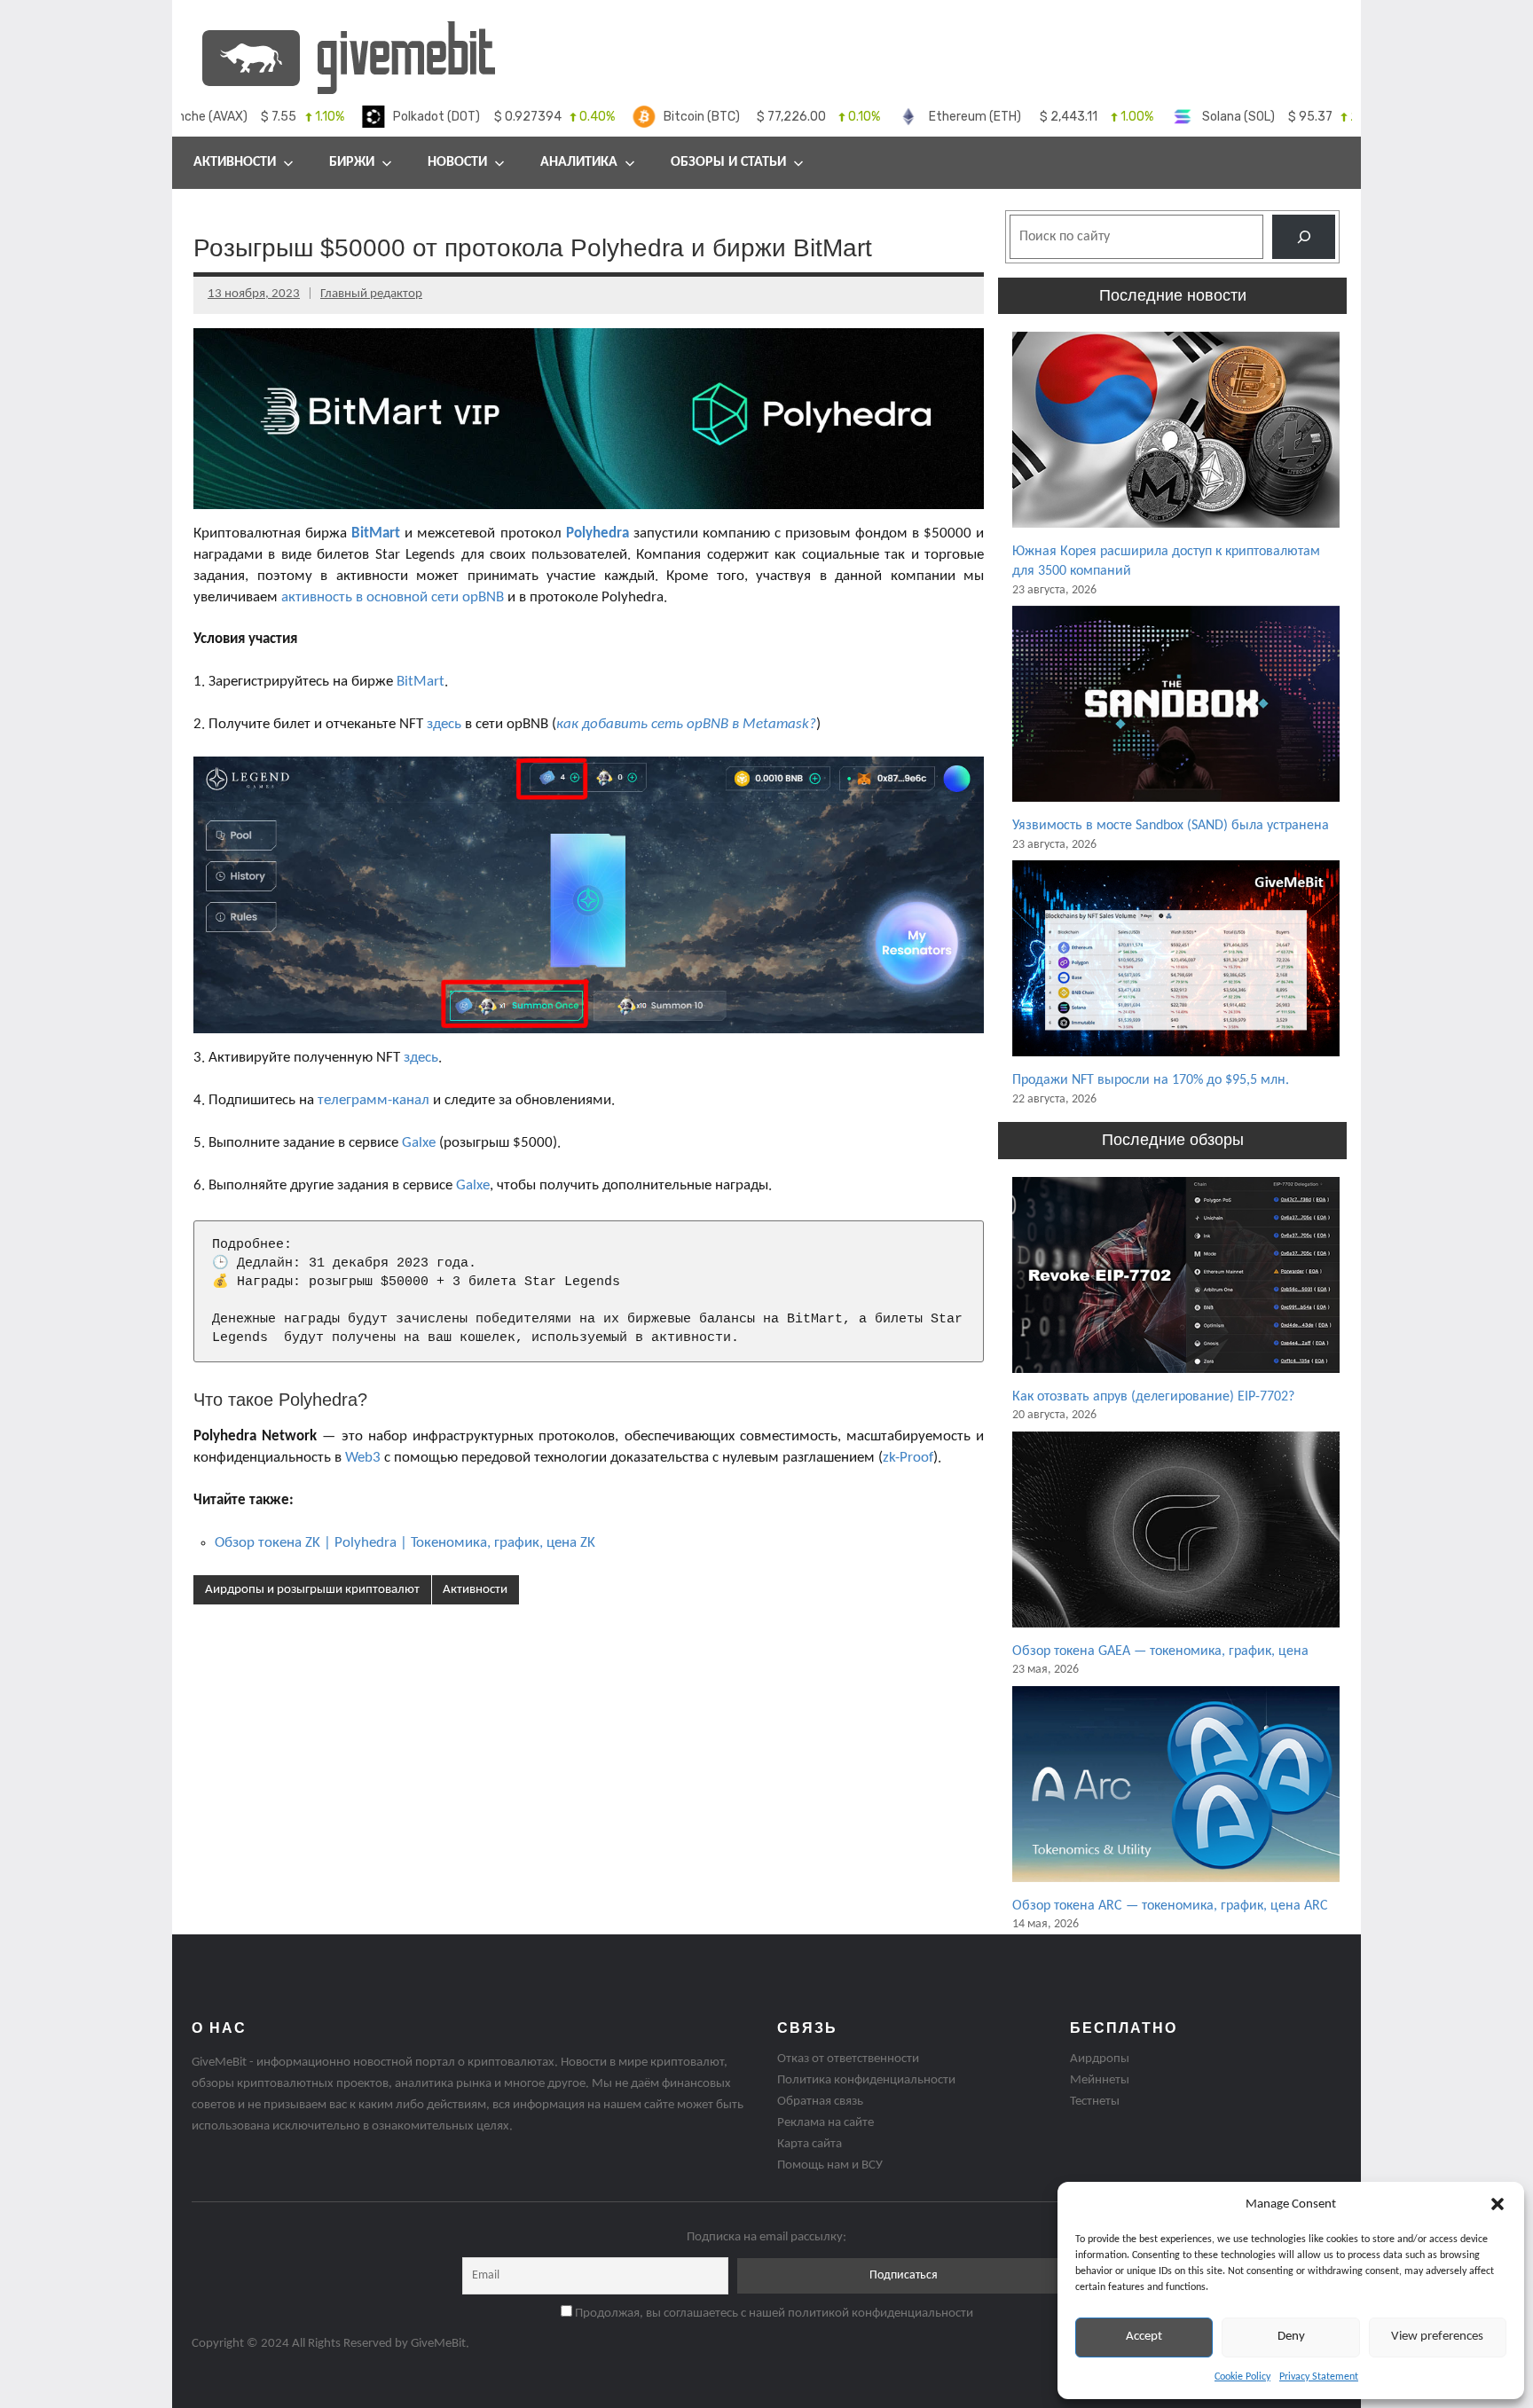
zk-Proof (908, 1458)
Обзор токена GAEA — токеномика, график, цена (1160, 1651)
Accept (1144, 2337)
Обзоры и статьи (728, 162)
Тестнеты (1095, 2102)
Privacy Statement (1319, 2377)
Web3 (363, 1458)
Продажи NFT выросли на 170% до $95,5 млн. (1151, 1080)
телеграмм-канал (373, 1100)
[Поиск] (1304, 236)
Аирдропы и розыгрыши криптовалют (312, 1590)
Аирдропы (1100, 2059)
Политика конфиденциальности (866, 2080)
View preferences (1437, 2337)
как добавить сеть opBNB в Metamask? (686, 724)
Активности (475, 1590)
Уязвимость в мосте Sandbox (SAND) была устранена (1171, 826)
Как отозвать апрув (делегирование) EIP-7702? (1153, 1397)
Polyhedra (597, 533)
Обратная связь (820, 2102)
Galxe (419, 1143)
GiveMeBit (438, 2344)
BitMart (376, 533)
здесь (444, 724)
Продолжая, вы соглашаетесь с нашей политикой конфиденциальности (773, 2314)
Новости (457, 162)
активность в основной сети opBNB (393, 597)
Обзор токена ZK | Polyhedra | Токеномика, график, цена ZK (405, 1543)
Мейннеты (1100, 2080)
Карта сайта (810, 2144)
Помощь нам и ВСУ (830, 2165)
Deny (1291, 2337)
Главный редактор (371, 294)
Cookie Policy (1242, 2377)
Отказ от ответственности (848, 2059)
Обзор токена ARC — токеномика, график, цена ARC (1170, 1906)
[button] (1498, 2204)
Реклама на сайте (825, 2123)
